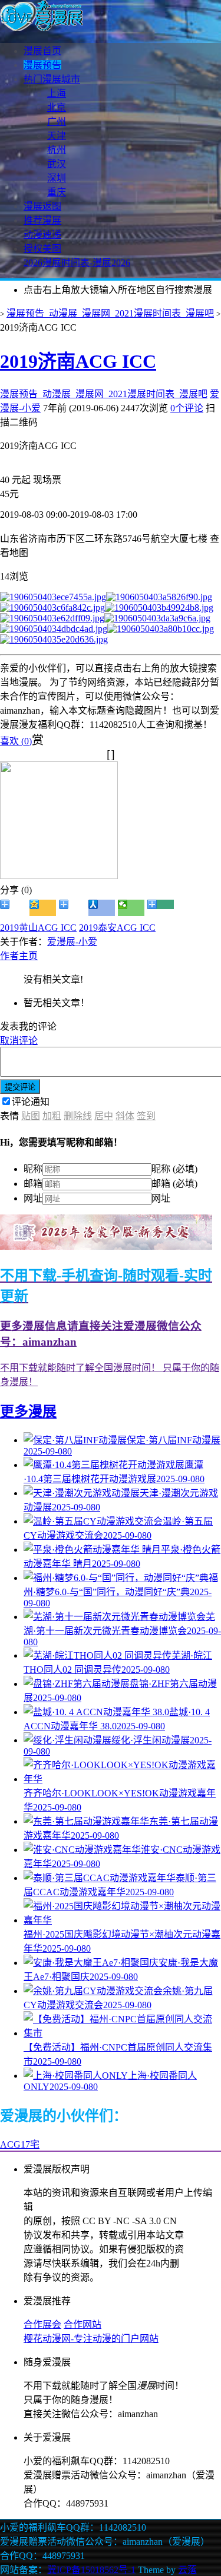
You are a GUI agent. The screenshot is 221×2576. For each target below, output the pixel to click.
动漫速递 (42, 234)
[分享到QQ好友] (72, 908)
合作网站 (83, 2324)
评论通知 (31, 1102)
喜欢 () (16, 741)
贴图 (31, 1116)
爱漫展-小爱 (72, 942)
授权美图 (42, 249)
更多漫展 (28, 1412)
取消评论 (19, 1041)
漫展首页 (42, 51)
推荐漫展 (42, 220)
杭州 (57, 150)
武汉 (57, 164)
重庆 (57, 192)
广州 (57, 122)
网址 (33, 1198)
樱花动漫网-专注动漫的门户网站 (91, 2339)
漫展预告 (42, 65)
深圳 (57, 178)
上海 (57, 93)
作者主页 (19, 956)
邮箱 (33, 1184)
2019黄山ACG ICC (38, 928)
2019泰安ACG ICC (117, 928)
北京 (57, 107)
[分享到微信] (131, 908)
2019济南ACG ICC (78, 361)
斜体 (125, 1116)
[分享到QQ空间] (43, 908)
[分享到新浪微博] (13, 908)
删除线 (78, 1116)
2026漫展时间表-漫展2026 (77, 263)
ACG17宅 (20, 2144)
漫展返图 (42, 206)
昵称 (33, 1169)
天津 (57, 136)
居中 (104, 1116)
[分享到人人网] (102, 908)
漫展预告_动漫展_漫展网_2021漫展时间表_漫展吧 (110, 313)
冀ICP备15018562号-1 (91, 2570)
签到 (146, 1116)
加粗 (52, 1116)
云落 (187, 2570)
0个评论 (187, 408)
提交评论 (20, 1087)
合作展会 (42, 2324)
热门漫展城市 (52, 79)
